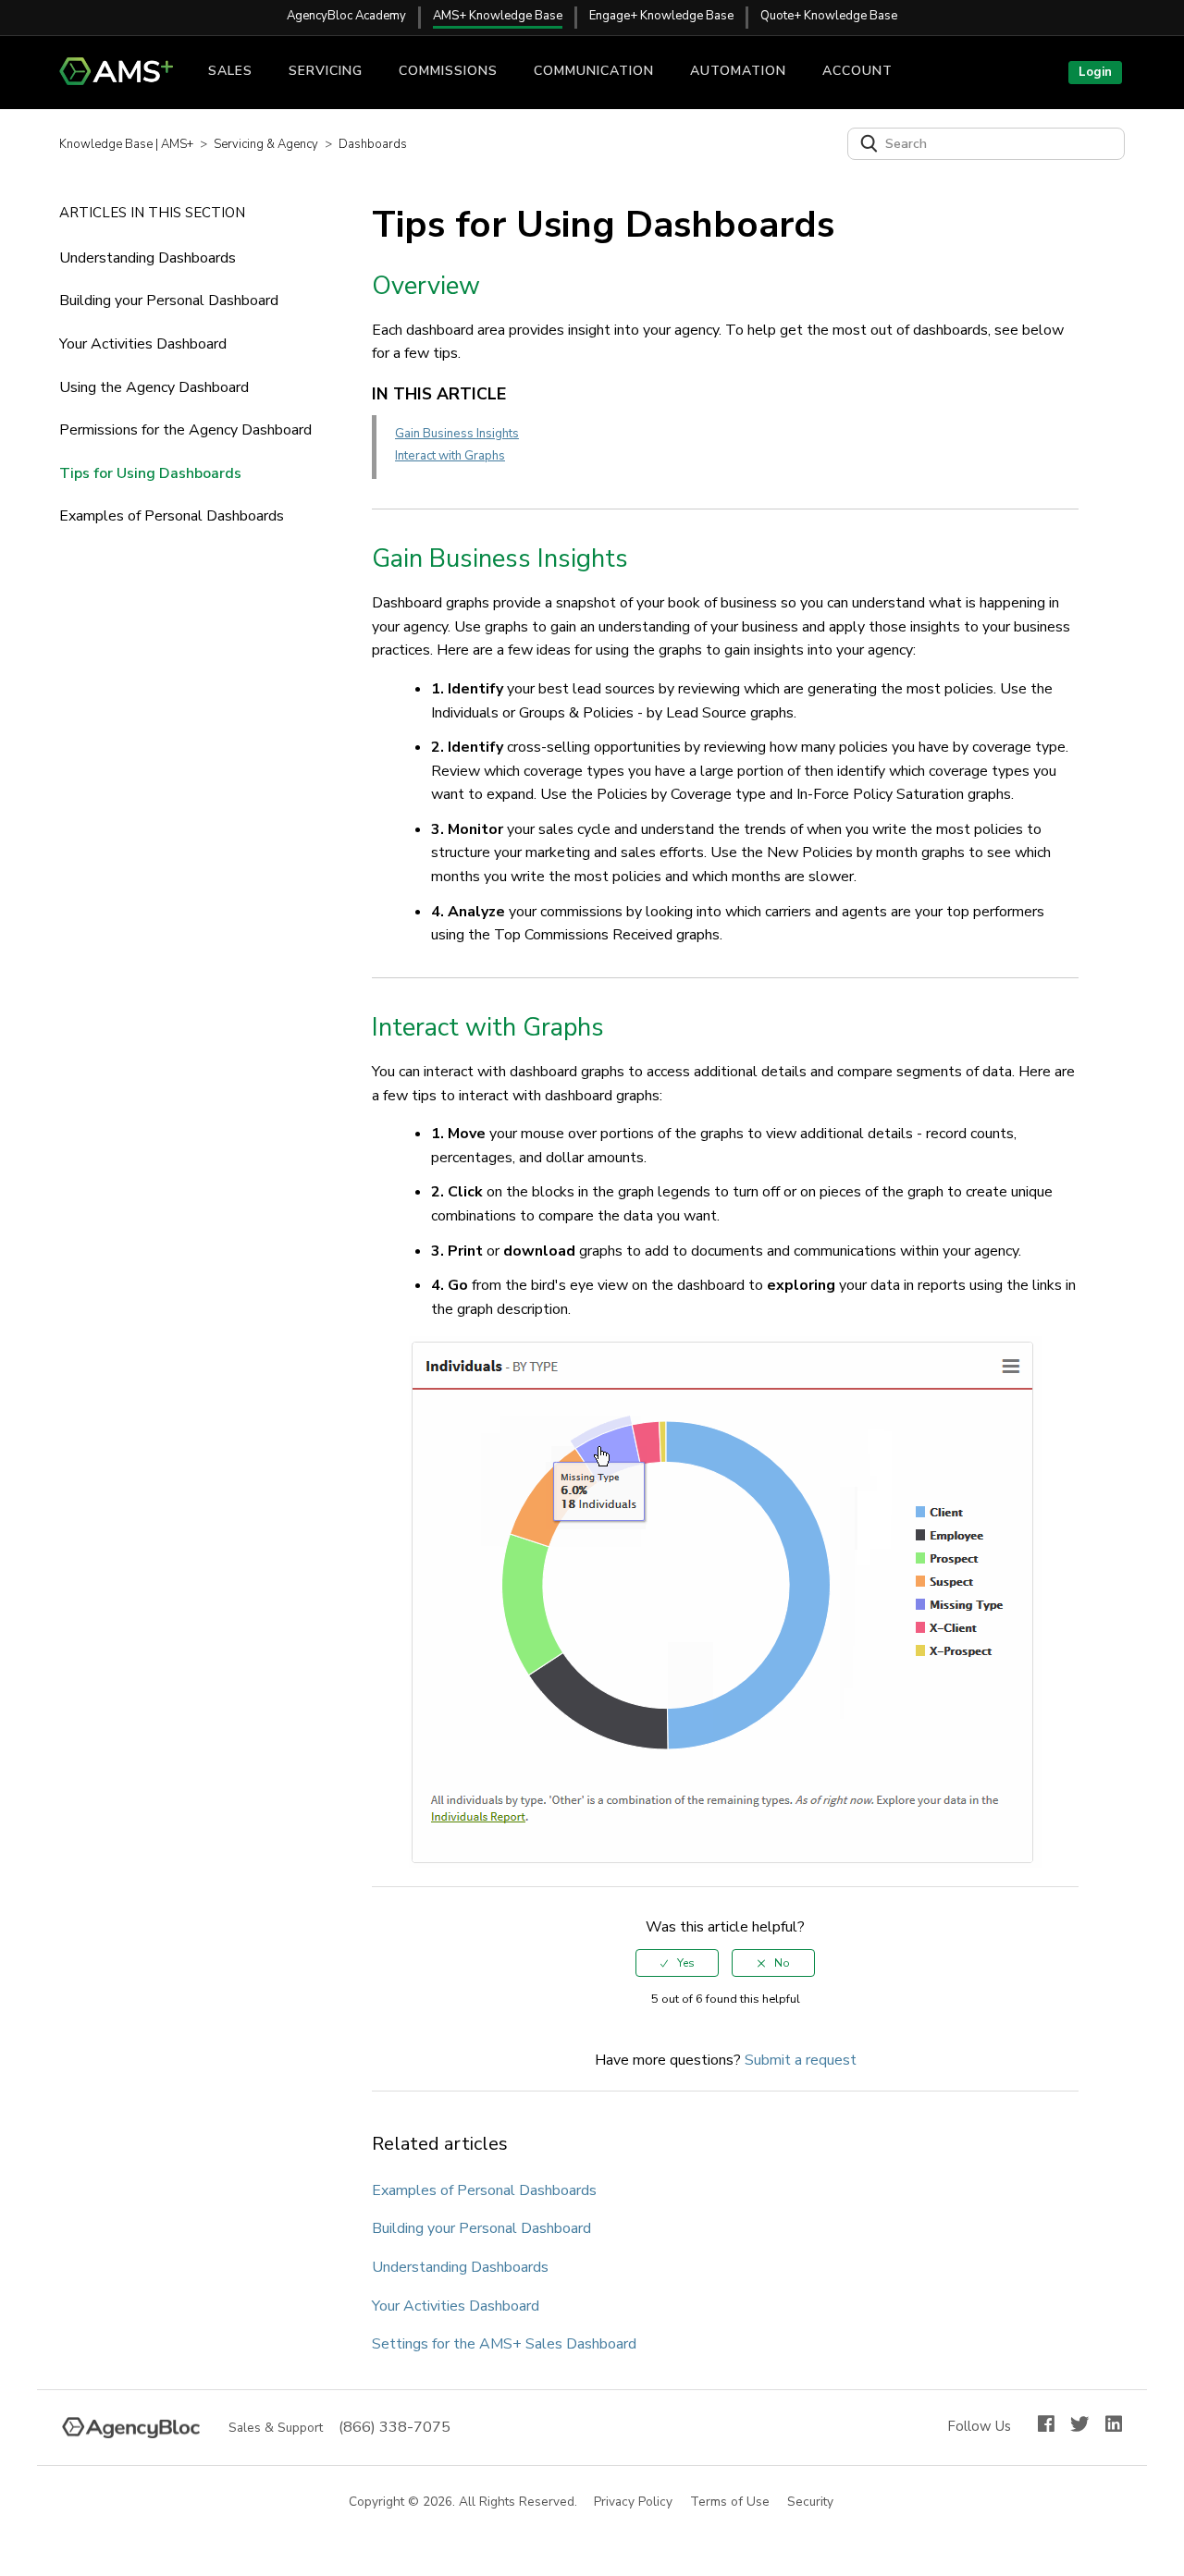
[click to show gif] (744, 1602)
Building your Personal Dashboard (169, 301)
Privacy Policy (634, 2502)
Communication (594, 71)
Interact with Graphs (450, 456)
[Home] (123, 80)
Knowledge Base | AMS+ (126, 144)
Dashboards (373, 144)
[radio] (677, 1963)
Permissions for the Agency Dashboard (185, 430)
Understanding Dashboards (148, 258)
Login (1095, 72)
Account (857, 71)
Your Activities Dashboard (143, 344)
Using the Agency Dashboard (154, 387)
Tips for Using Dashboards (150, 473)
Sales (230, 71)
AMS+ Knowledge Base (498, 16)
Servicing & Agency (266, 144)
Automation (738, 71)
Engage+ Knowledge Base (661, 16)
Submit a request (801, 2060)
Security (811, 2502)
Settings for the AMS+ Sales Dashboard (504, 2344)
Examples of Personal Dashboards (172, 516)
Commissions (448, 71)
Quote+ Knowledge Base (829, 16)
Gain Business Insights (457, 434)
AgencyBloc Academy (346, 16)
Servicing (326, 71)
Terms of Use (731, 2502)
